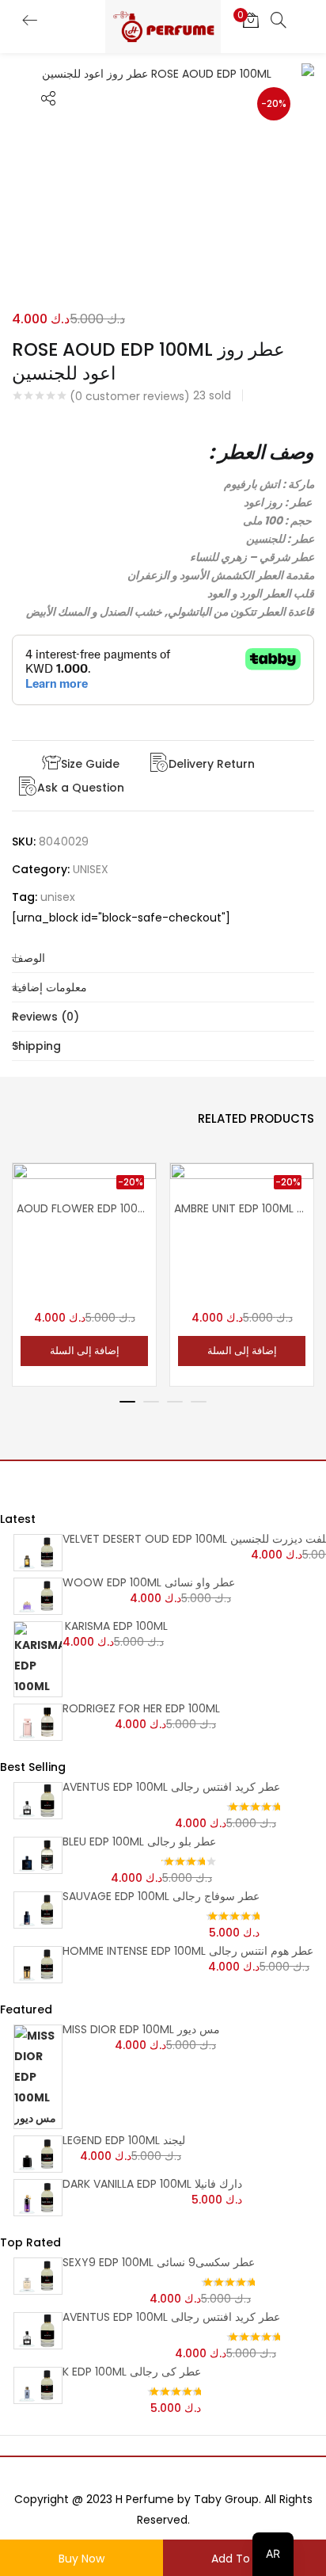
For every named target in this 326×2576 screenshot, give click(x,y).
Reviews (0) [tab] (45, 1017)
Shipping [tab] (36, 1046)
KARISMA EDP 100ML (116, 1626)
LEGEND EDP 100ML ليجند (124, 2140)
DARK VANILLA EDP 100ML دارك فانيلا (152, 2184)
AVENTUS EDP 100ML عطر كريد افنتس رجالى (171, 1787)
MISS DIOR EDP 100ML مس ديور (141, 2029)
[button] (251, 20)
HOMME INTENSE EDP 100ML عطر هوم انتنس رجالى (188, 1951)
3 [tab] (175, 1402)
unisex (58, 897)
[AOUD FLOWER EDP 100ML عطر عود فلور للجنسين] (84, 1216)
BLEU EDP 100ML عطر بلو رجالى (139, 1841)
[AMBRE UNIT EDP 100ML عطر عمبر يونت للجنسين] (242, 1216)
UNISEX (91, 869)
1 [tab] (127, 1402)
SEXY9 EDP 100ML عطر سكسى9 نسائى (159, 2262)
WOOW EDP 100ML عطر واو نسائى (149, 1582)
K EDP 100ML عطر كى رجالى (132, 2372)
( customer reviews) (130, 396)
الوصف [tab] (28, 958)
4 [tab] (199, 1402)
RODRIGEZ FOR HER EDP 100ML (141, 1708)
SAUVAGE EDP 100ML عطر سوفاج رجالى (161, 1896)
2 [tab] (151, 1402)
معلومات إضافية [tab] (49, 987)
